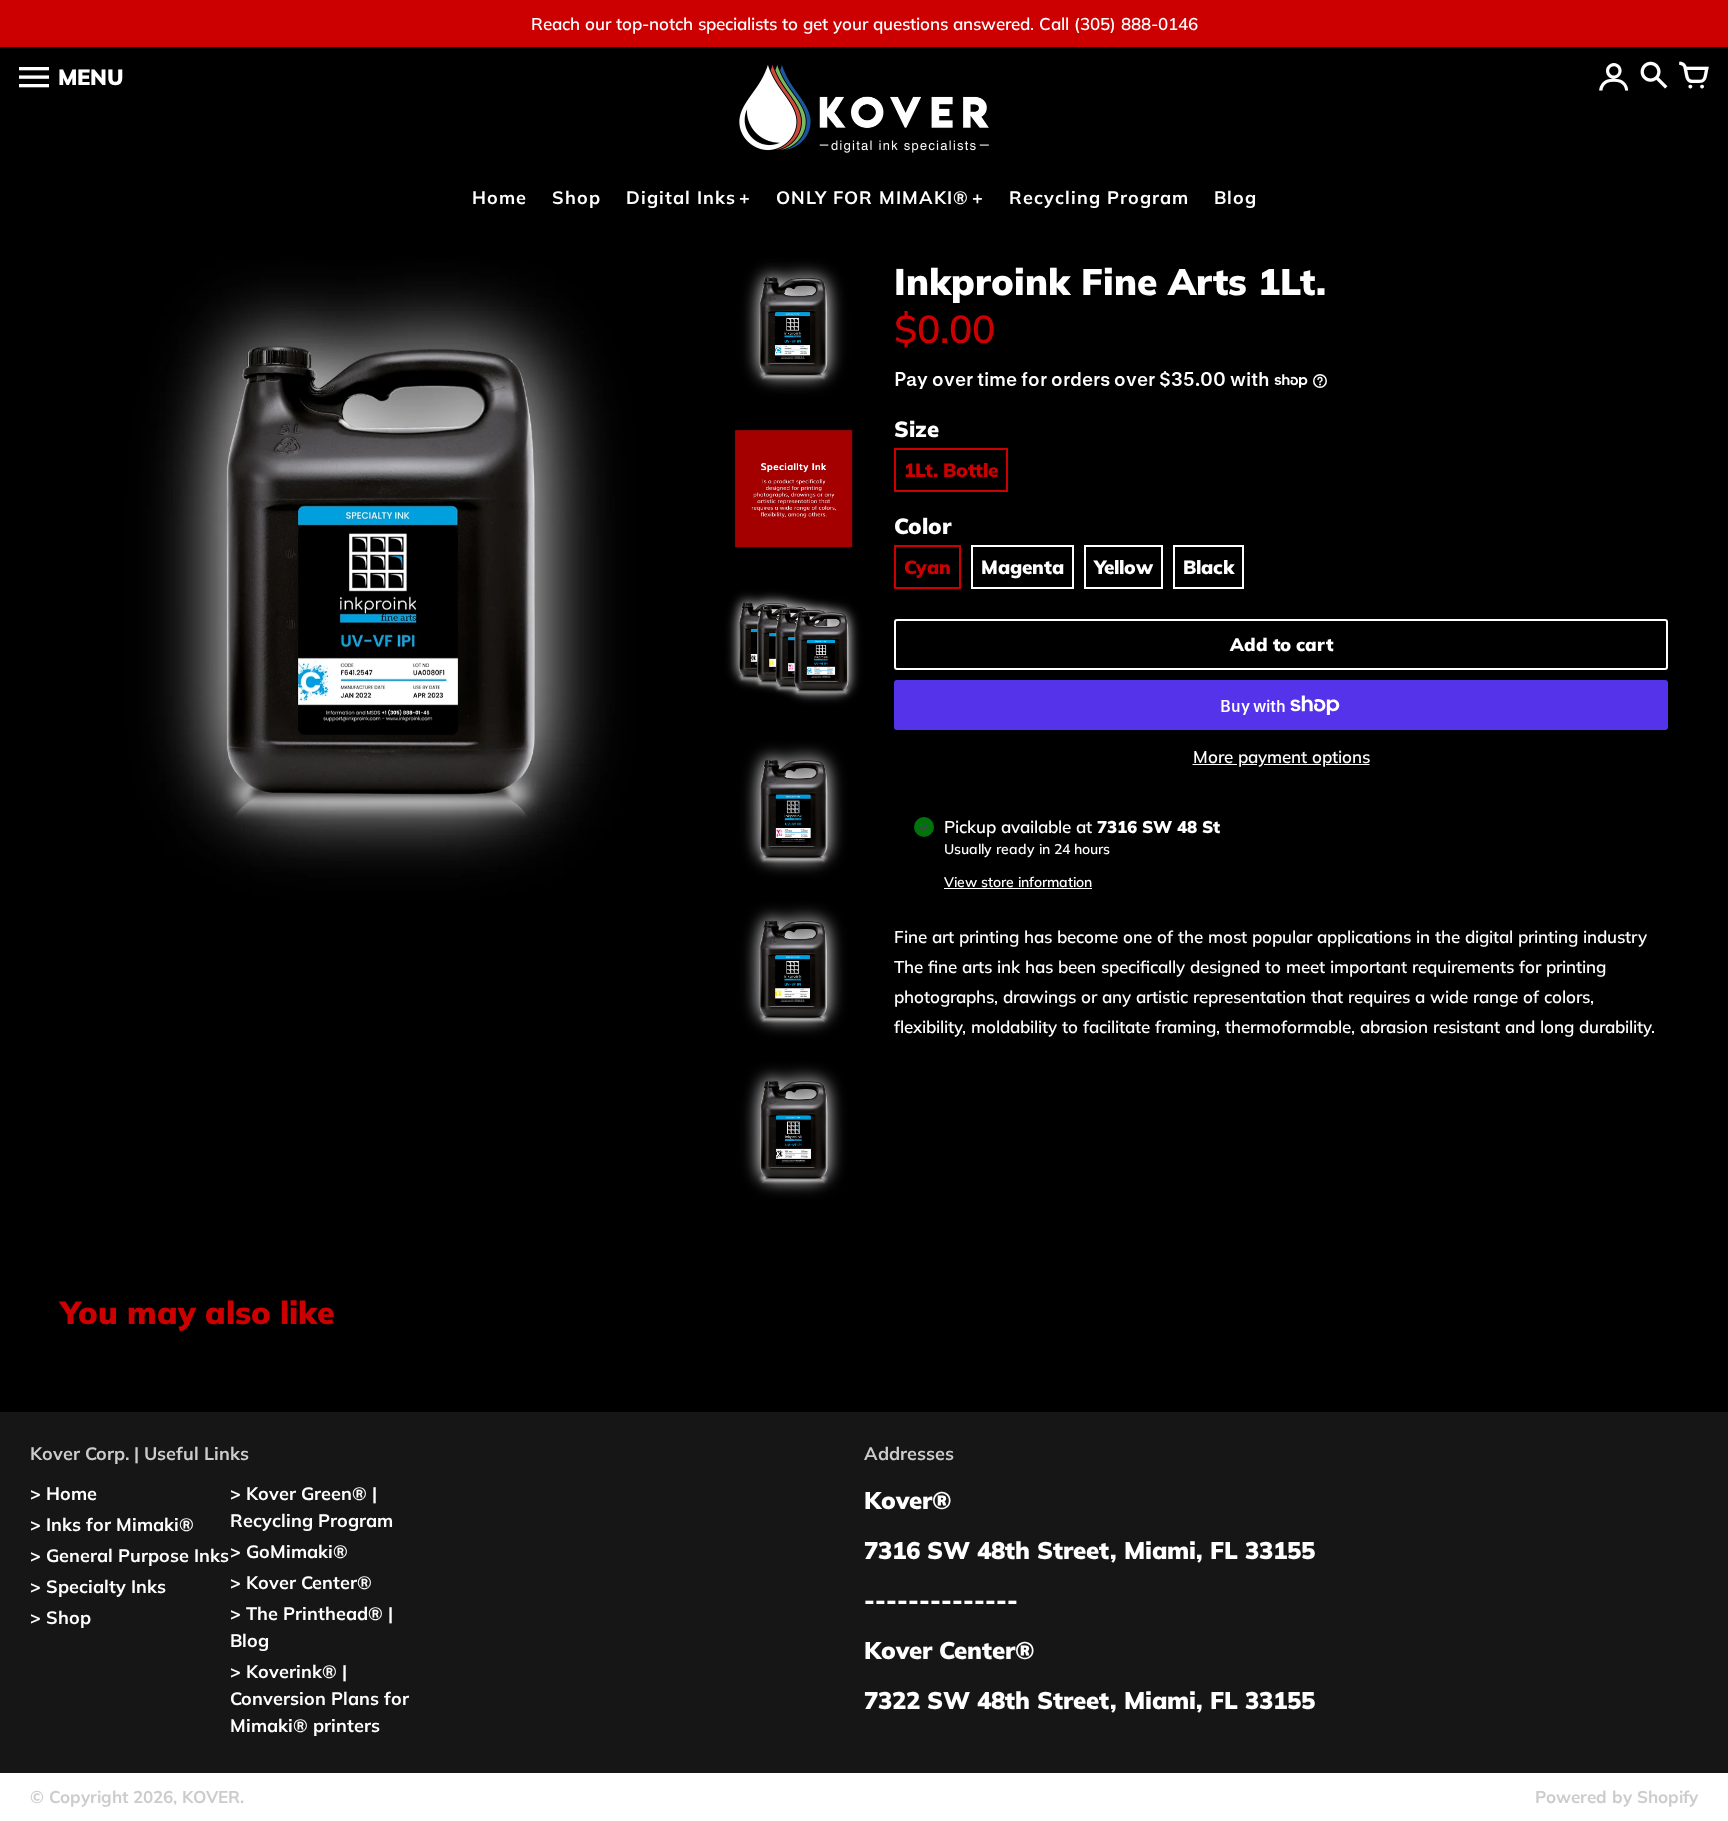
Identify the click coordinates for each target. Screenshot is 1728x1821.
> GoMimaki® (289, 1551)
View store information (1018, 882)
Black (1208, 567)
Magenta (1022, 567)
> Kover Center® (301, 1582)
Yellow (1123, 567)
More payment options (1281, 756)
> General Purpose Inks (129, 1555)
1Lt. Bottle (951, 470)
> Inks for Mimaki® (112, 1524)
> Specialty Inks (98, 1586)
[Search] (1654, 77)
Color (922, 526)
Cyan (927, 567)
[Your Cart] (1694, 77)
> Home (63, 1493)
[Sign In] (1614, 77)
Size (916, 429)
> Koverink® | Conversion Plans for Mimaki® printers (319, 1698)
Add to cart (1281, 644)
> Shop (60, 1617)
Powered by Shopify (1616, 1796)
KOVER (211, 1796)
